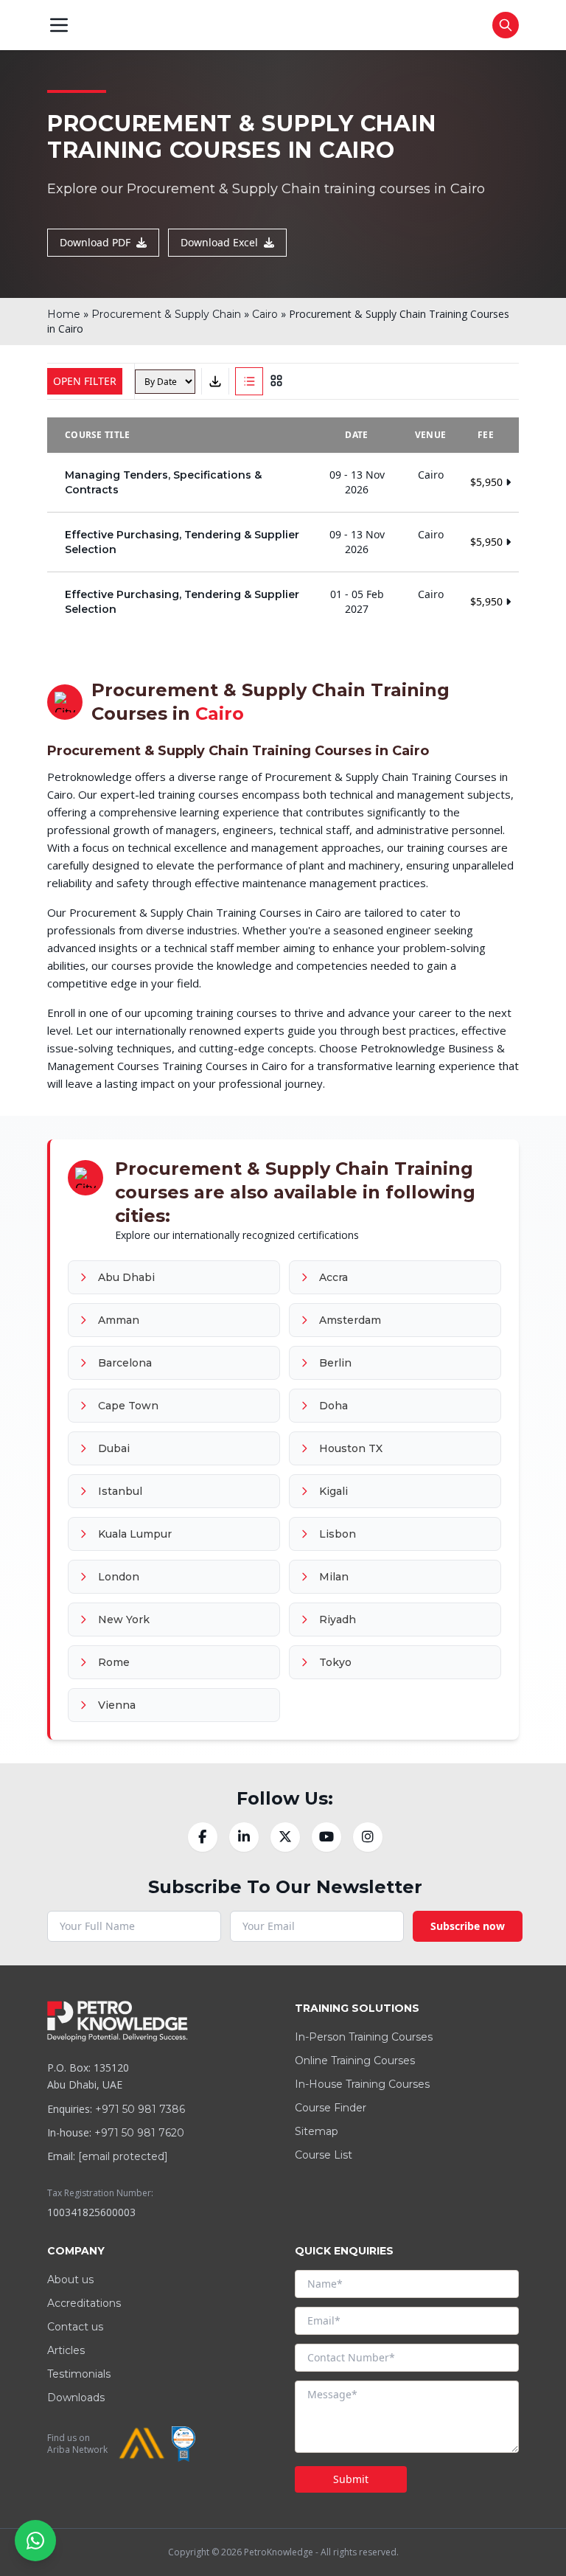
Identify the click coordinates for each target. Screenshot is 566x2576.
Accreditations (84, 2303)
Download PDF (95, 242)
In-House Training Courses (362, 2084)
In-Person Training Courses (364, 2037)
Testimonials (79, 2374)
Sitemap (317, 2131)
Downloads (76, 2398)
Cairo (265, 314)
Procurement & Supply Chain (166, 314)
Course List (324, 2155)
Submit (351, 2479)
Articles (66, 2350)
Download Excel (219, 242)
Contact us (75, 2327)
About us (70, 2280)
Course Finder (331, 2108)
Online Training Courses (355, 2061)
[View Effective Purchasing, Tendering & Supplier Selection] (283, 542)
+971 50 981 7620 (139, 2133)
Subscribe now (468, 1926)
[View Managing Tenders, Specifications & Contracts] (283, 482)
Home (64, 314)
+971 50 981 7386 (140, 2109)
